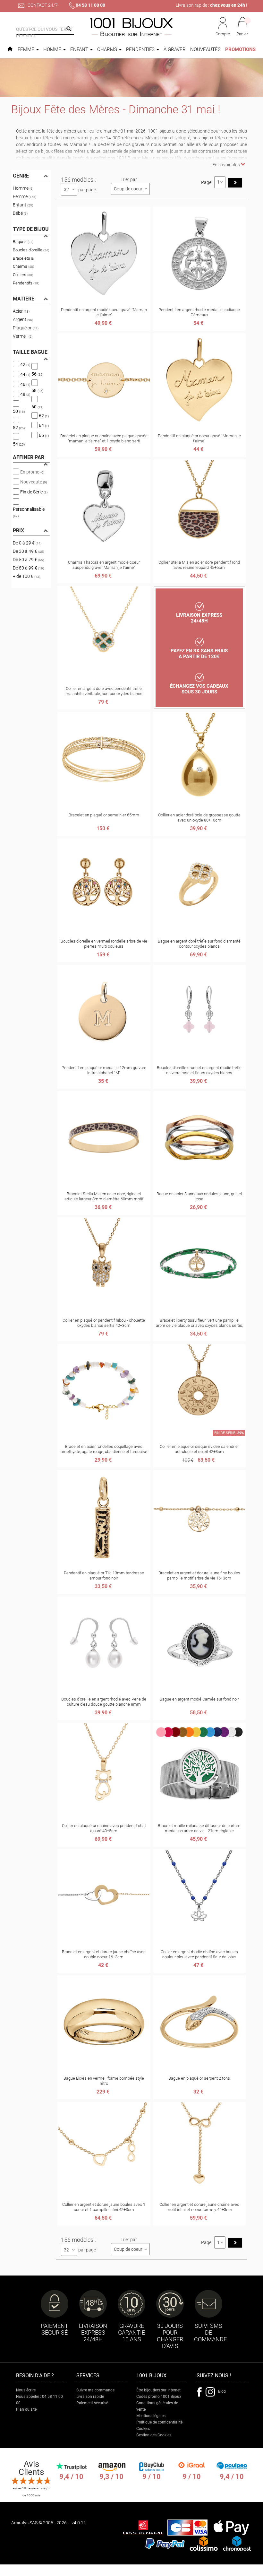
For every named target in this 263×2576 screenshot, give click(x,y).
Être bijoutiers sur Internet (158, 2390)
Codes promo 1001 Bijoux (159, 2397)
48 (25, 394)
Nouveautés (205, 49)
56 (37, 374)
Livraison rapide (90, 2397)
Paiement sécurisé (92, 2403)
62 (43, 415)
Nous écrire (26, 2390)
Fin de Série (33, 492)
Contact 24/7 (42, 5)
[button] (242, 27)
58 (37, 390)
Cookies (143, 2429)
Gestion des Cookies (154, 2435)
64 (43, 425)
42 (25, 364)
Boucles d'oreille (31, 250)
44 (25, 374)
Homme (53, 49)
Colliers (23, 275)
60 (37, 407)
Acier (21, 311)
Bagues (23, 242)
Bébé (20, 213)
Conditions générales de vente (157, 2406)
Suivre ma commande (95, 2390)
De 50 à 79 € (28, 560)
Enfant (80, 49)
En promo (32, 472)
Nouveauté (33, 482)
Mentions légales (151, 2416)
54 (19, 444)
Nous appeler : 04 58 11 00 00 (39, 2400)
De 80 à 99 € (28, 568)
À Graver (175, 49)
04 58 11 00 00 (90, 5)
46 (25, 384)
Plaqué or (26, 328)
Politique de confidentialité (159, 2422)
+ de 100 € (26, 576)
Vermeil (23, 336)
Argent (23, 319)
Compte (223, 34)
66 (43, 435)
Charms (108, 49)
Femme (27, 49)
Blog (222, 2391)
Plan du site (26, 2409)
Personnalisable (29, 512)
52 (19, 428)
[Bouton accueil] (10, 49)
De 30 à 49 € (28, 551)
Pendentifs (141, 49)
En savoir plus (227, 165)
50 (19, 411)
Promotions (240, 49)
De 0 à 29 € (27, 543)
